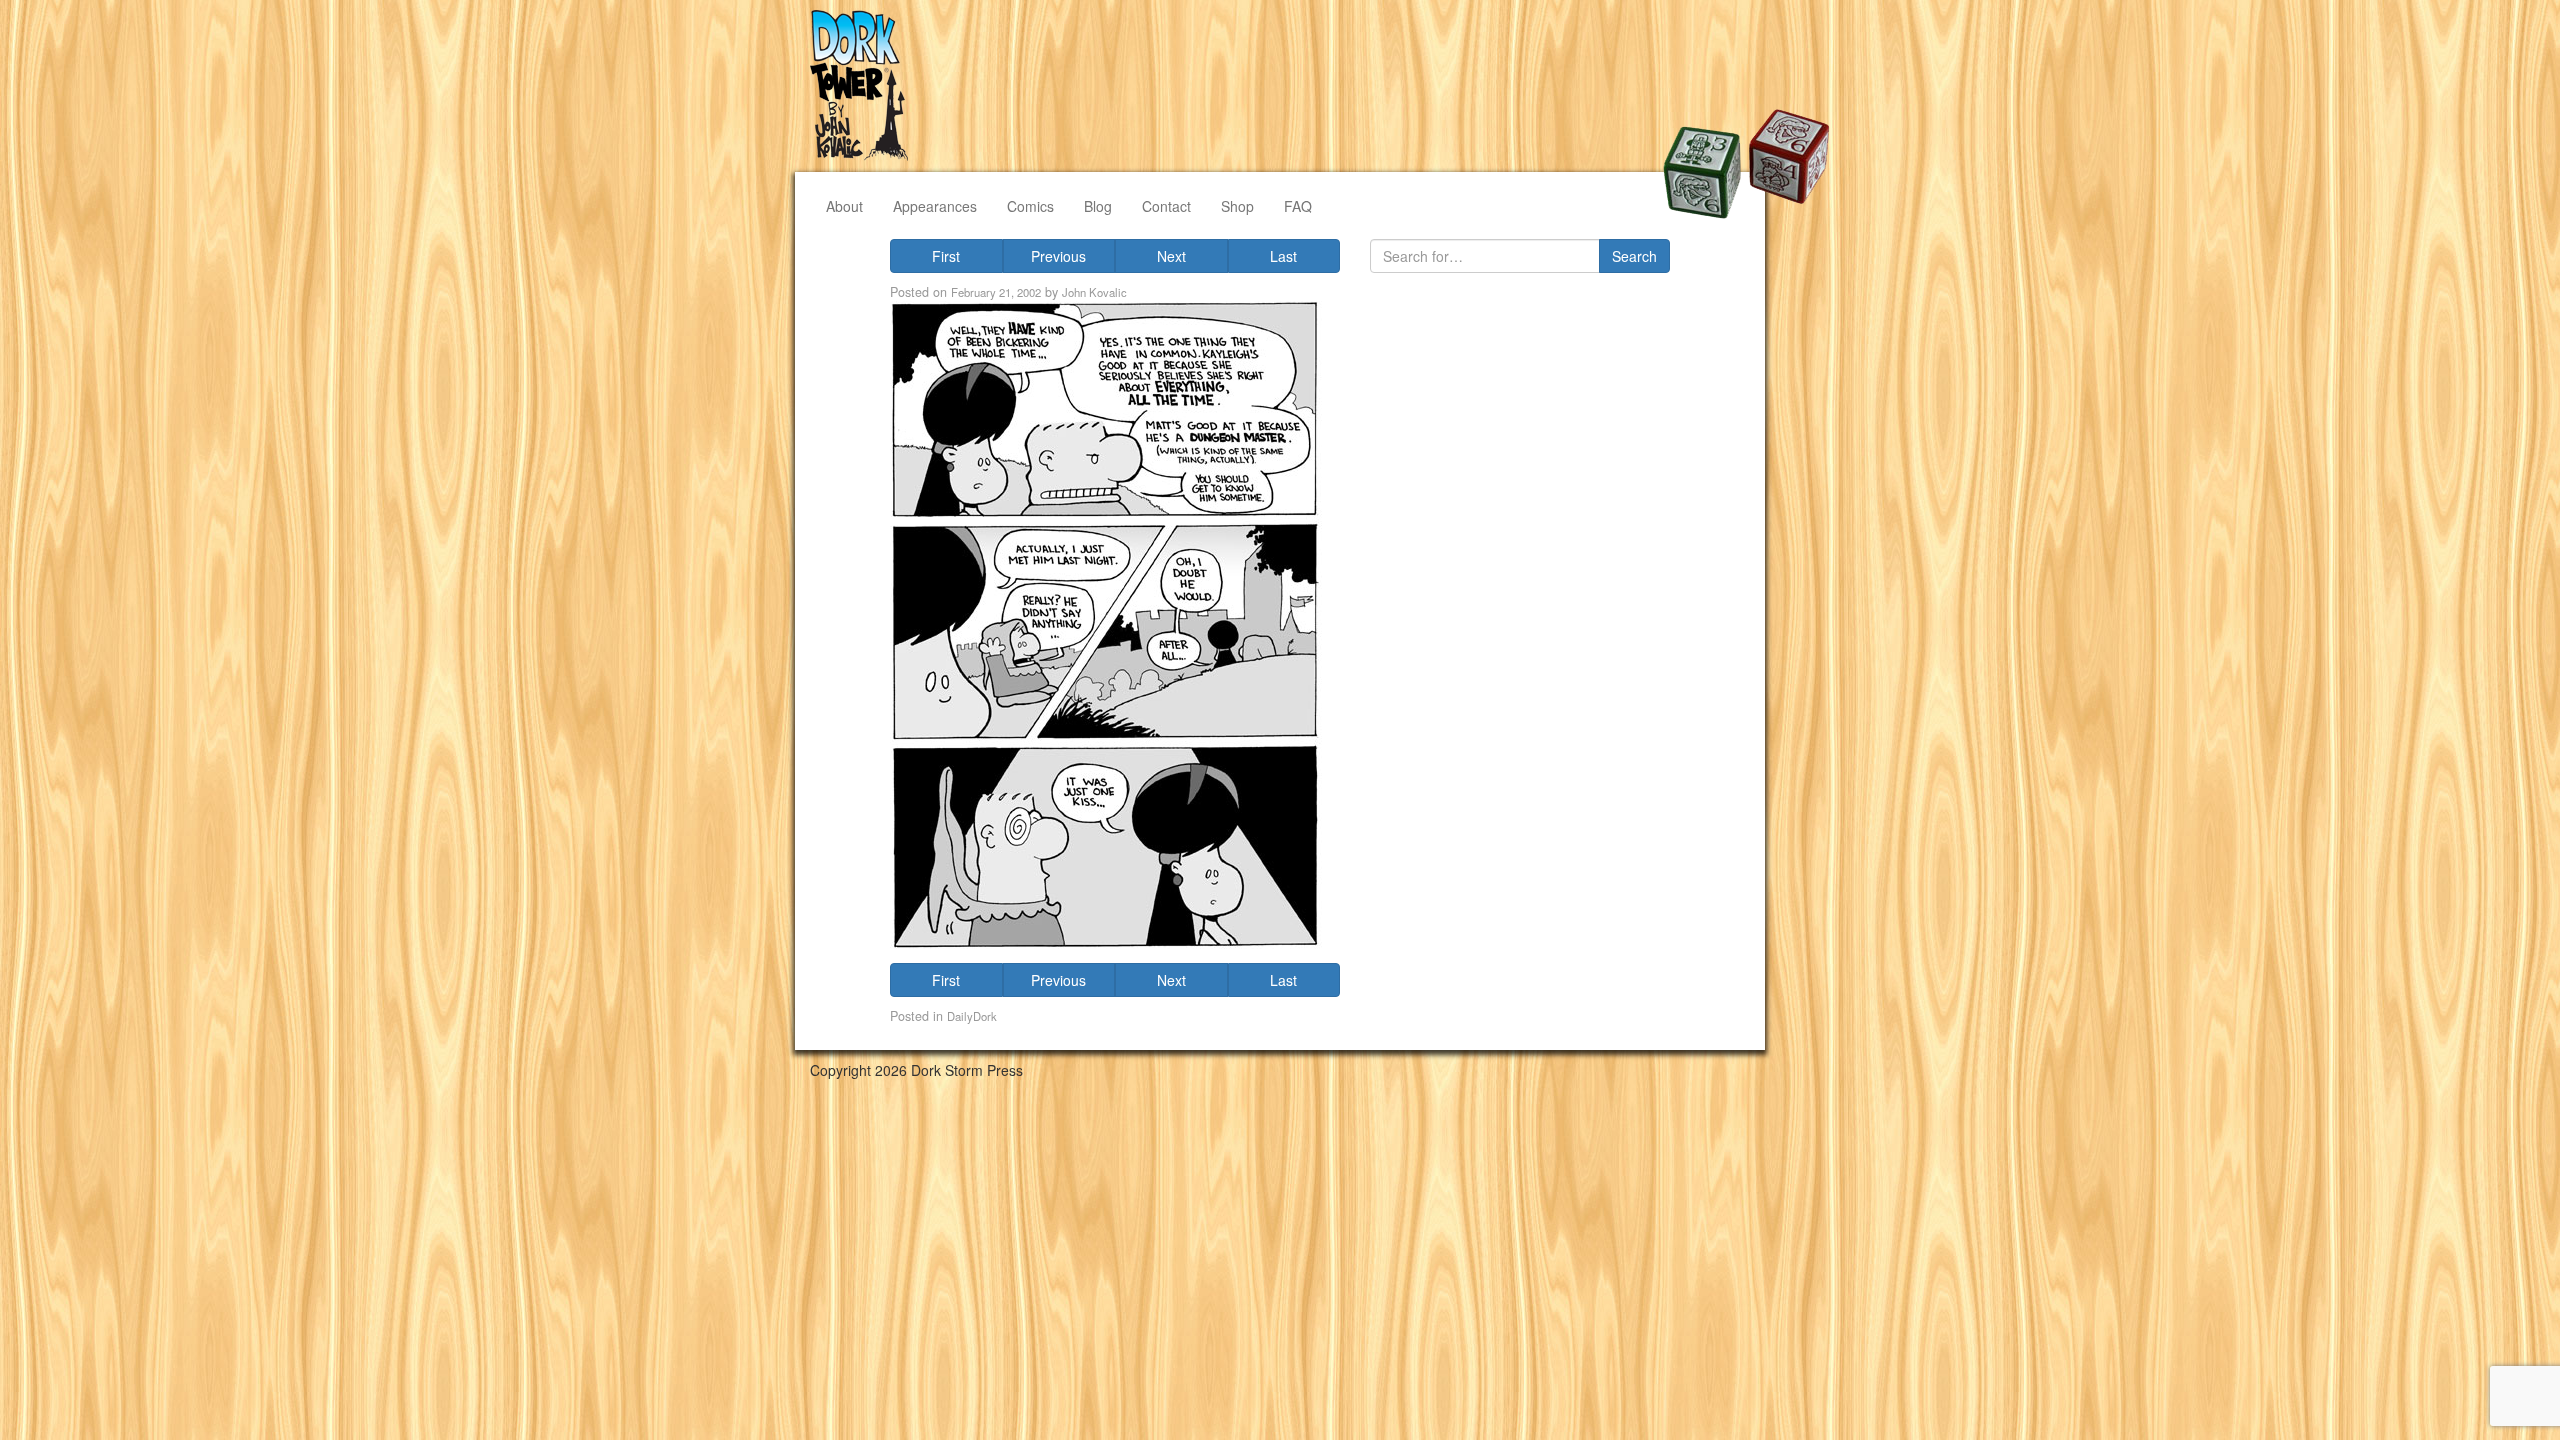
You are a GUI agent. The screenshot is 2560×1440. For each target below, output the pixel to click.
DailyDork (972, 1016)
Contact (1166, 206)
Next (1171, 256)
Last (1283, 256)
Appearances (935, 206)
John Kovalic (1094, 292)
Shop (1237, 206)
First (946, 256)
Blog (1098, 206)
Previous (1058, 256)
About (844, 206)
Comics (1030, 206)
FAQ (1298, 206)
